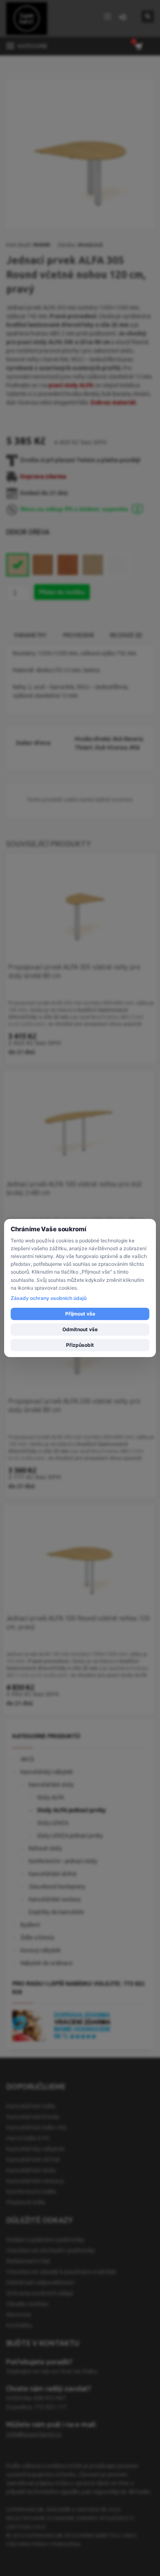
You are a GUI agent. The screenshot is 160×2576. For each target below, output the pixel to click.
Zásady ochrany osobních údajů (49, 1298)
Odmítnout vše (80, 1329)
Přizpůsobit (80, 1345)
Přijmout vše (80, 1314)
